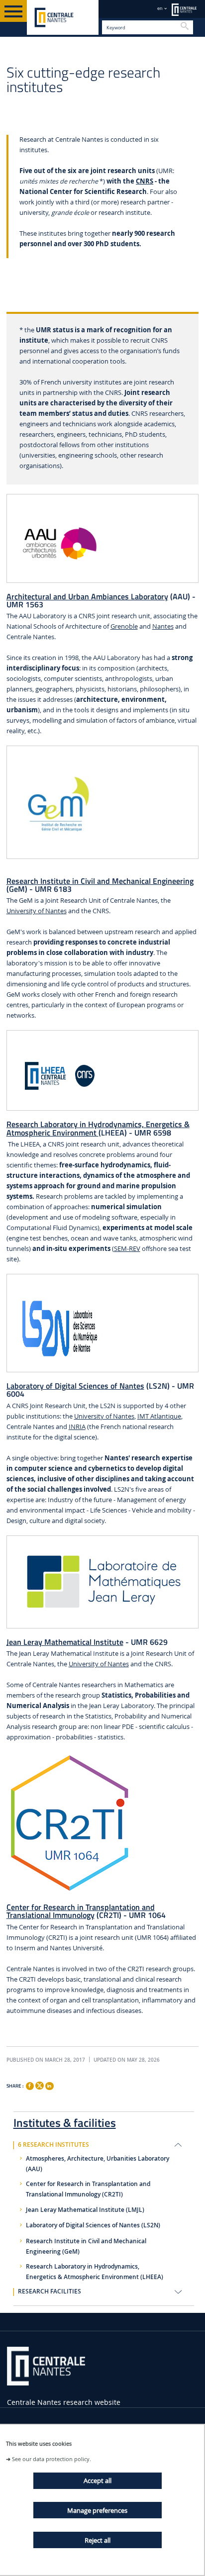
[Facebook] (30, 2086)
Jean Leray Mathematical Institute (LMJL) (85, 2210)
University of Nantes (37, 911)
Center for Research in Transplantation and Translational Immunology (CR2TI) (88, 2189)
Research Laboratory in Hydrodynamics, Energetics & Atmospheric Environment (98, 1128)
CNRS (145, 181)
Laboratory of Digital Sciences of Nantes (75, 1386)
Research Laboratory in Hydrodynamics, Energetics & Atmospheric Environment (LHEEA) (95, 2272)
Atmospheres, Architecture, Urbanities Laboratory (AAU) (98, 2164)
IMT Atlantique (159, 1416)
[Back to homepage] (63, 17)
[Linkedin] (49, 2086)
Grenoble (124, 626)
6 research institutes (53, 2145)
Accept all (98, 2481)
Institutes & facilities (65, 2121)
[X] (39, 2084)
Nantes (163, 626)
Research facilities (50, 2291)
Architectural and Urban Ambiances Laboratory (87, 596)
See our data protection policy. (51, 2459)
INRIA (77, 1427)
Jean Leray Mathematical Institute (65, 1642)
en (160, 8)
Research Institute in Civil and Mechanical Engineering (100, 881)
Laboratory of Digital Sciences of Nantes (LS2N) (93, 2225)
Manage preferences (97, 2510)
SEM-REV (127, 1249)
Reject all (98, 2540)
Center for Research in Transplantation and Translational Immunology (81, 1911)
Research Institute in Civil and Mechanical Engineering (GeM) (86, 2246)
